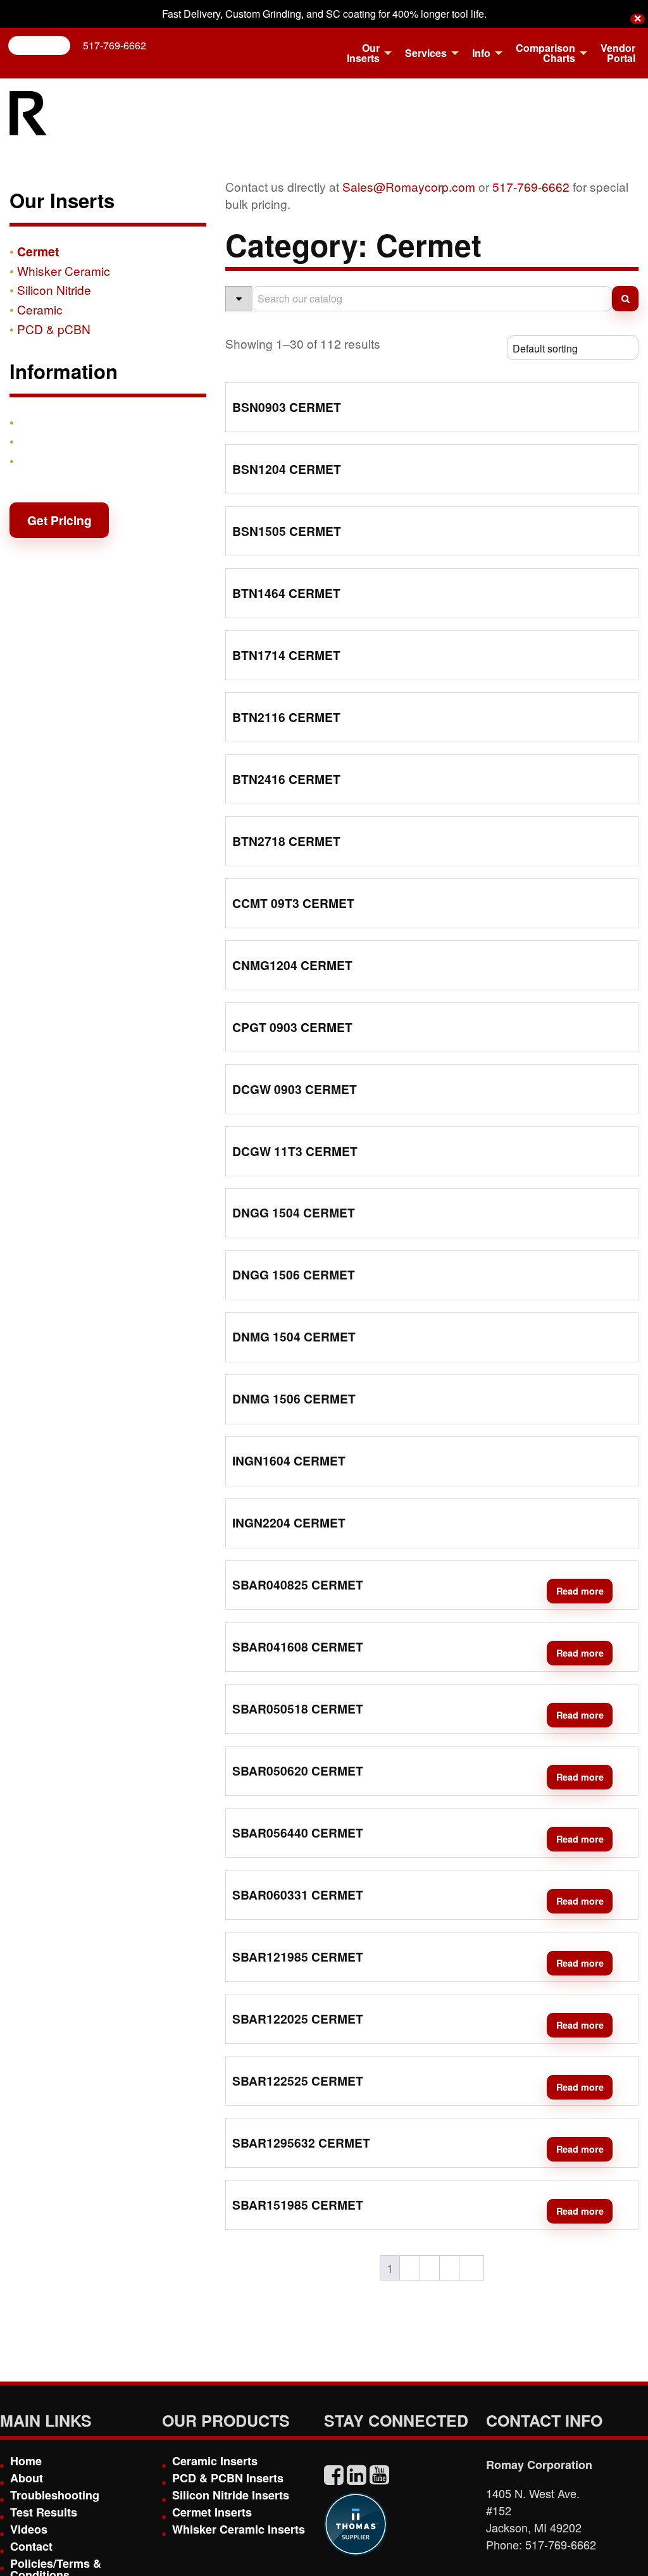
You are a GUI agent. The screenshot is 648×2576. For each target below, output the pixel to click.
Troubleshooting (55, 2495)
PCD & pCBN (54, 329)
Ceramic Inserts (215, 2461)
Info (481, 53)
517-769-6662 (115, 45)
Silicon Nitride (54, 289)
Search (44, 45)
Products (44, 422)
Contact (40, 461)
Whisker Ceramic (64, 271)
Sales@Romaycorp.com (409, 186)
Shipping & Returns (74, 441)
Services (426, 53)
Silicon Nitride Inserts (231, 2495)
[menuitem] (366, 53)
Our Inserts (363, 53)
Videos (29, 2529)
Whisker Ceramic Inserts (239, 2529)
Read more (580, 1591)
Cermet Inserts (212, 2512)
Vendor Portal (618, 53)
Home (26, 2461)
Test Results (44, 2512)
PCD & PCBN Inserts (228, 2478)
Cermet (38, 251)
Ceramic (40, 309)
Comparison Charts (545, 53)
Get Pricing (59, 520)
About (27, 2478)
